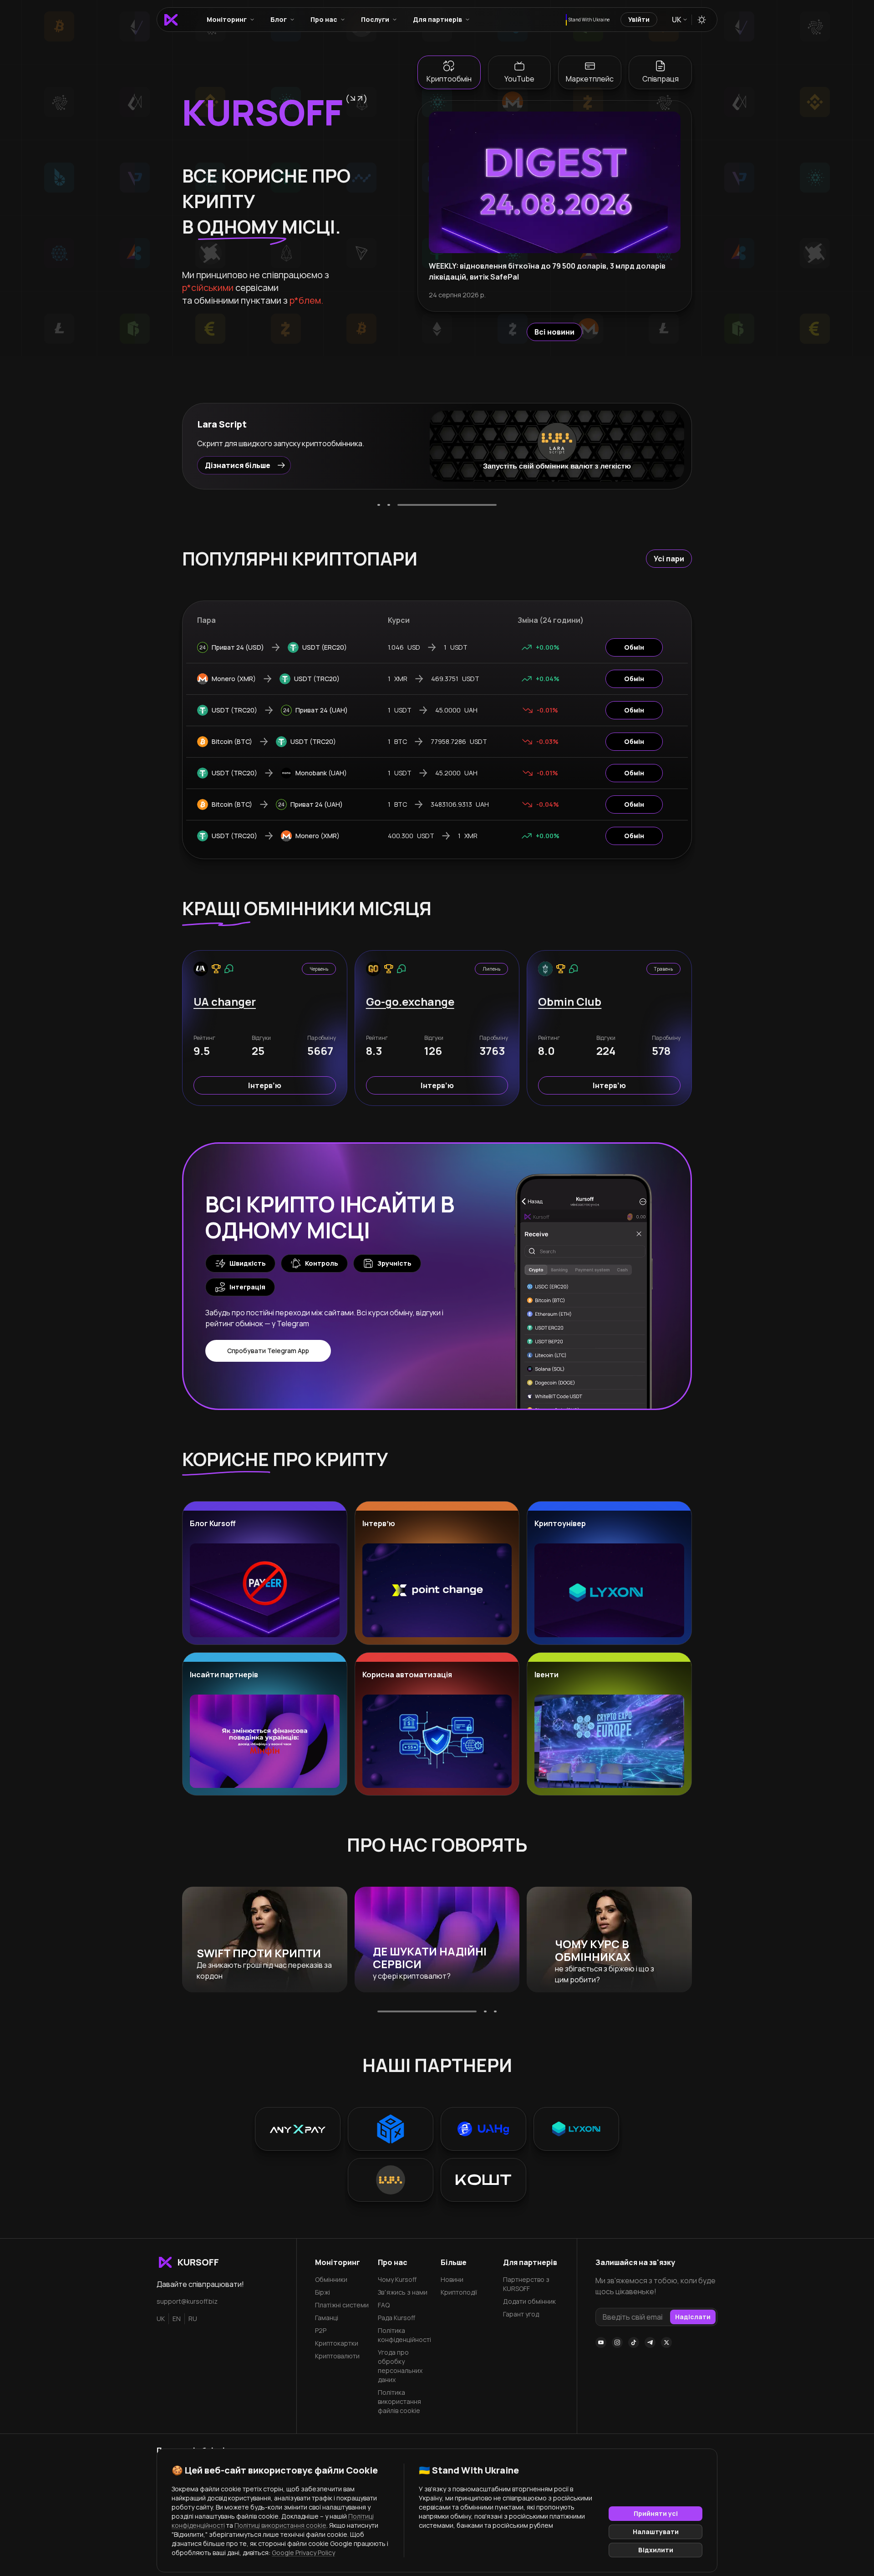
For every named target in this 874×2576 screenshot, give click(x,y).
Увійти (639, 19)
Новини (452, 2279)
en (177, 2319)
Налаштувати (656, 2532)
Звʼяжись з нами (403, 2292)
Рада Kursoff (396, 2318)
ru (193, 2319)
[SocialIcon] (601, 2342)
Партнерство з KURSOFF (526, 2284)
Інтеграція (247, 1287)
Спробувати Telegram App (268, 1351)
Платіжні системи (342, 2305)
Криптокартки (337, 2343)
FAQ (384, 2305)
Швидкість (248, 1263)
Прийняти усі (656, 2513)
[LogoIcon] (171, 20)
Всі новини (554, 332)
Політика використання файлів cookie (399, 2401)
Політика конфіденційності (404, 2335)
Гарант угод (521, 2314)
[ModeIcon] (702, 20)
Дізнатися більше (238, 465)
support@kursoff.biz (187, 2301)
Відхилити (656, 2550)
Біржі (323, 2292)
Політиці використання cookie (280, 2525)
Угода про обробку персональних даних (400, 2366)
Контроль (322, 1263)
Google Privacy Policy (303, 2553)
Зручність (394, 1263)
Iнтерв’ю (265, 1085)
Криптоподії (459, 2292)
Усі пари (669, 559)
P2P (321, 2330)
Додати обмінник (529, 2301)
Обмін (634, 647)
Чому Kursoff (397, 2279)
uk (161, 2319)
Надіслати (693, 2317)
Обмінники (331, 2279)
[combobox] (679, 20)
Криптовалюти (337, 2356)
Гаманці (327, 2318)
